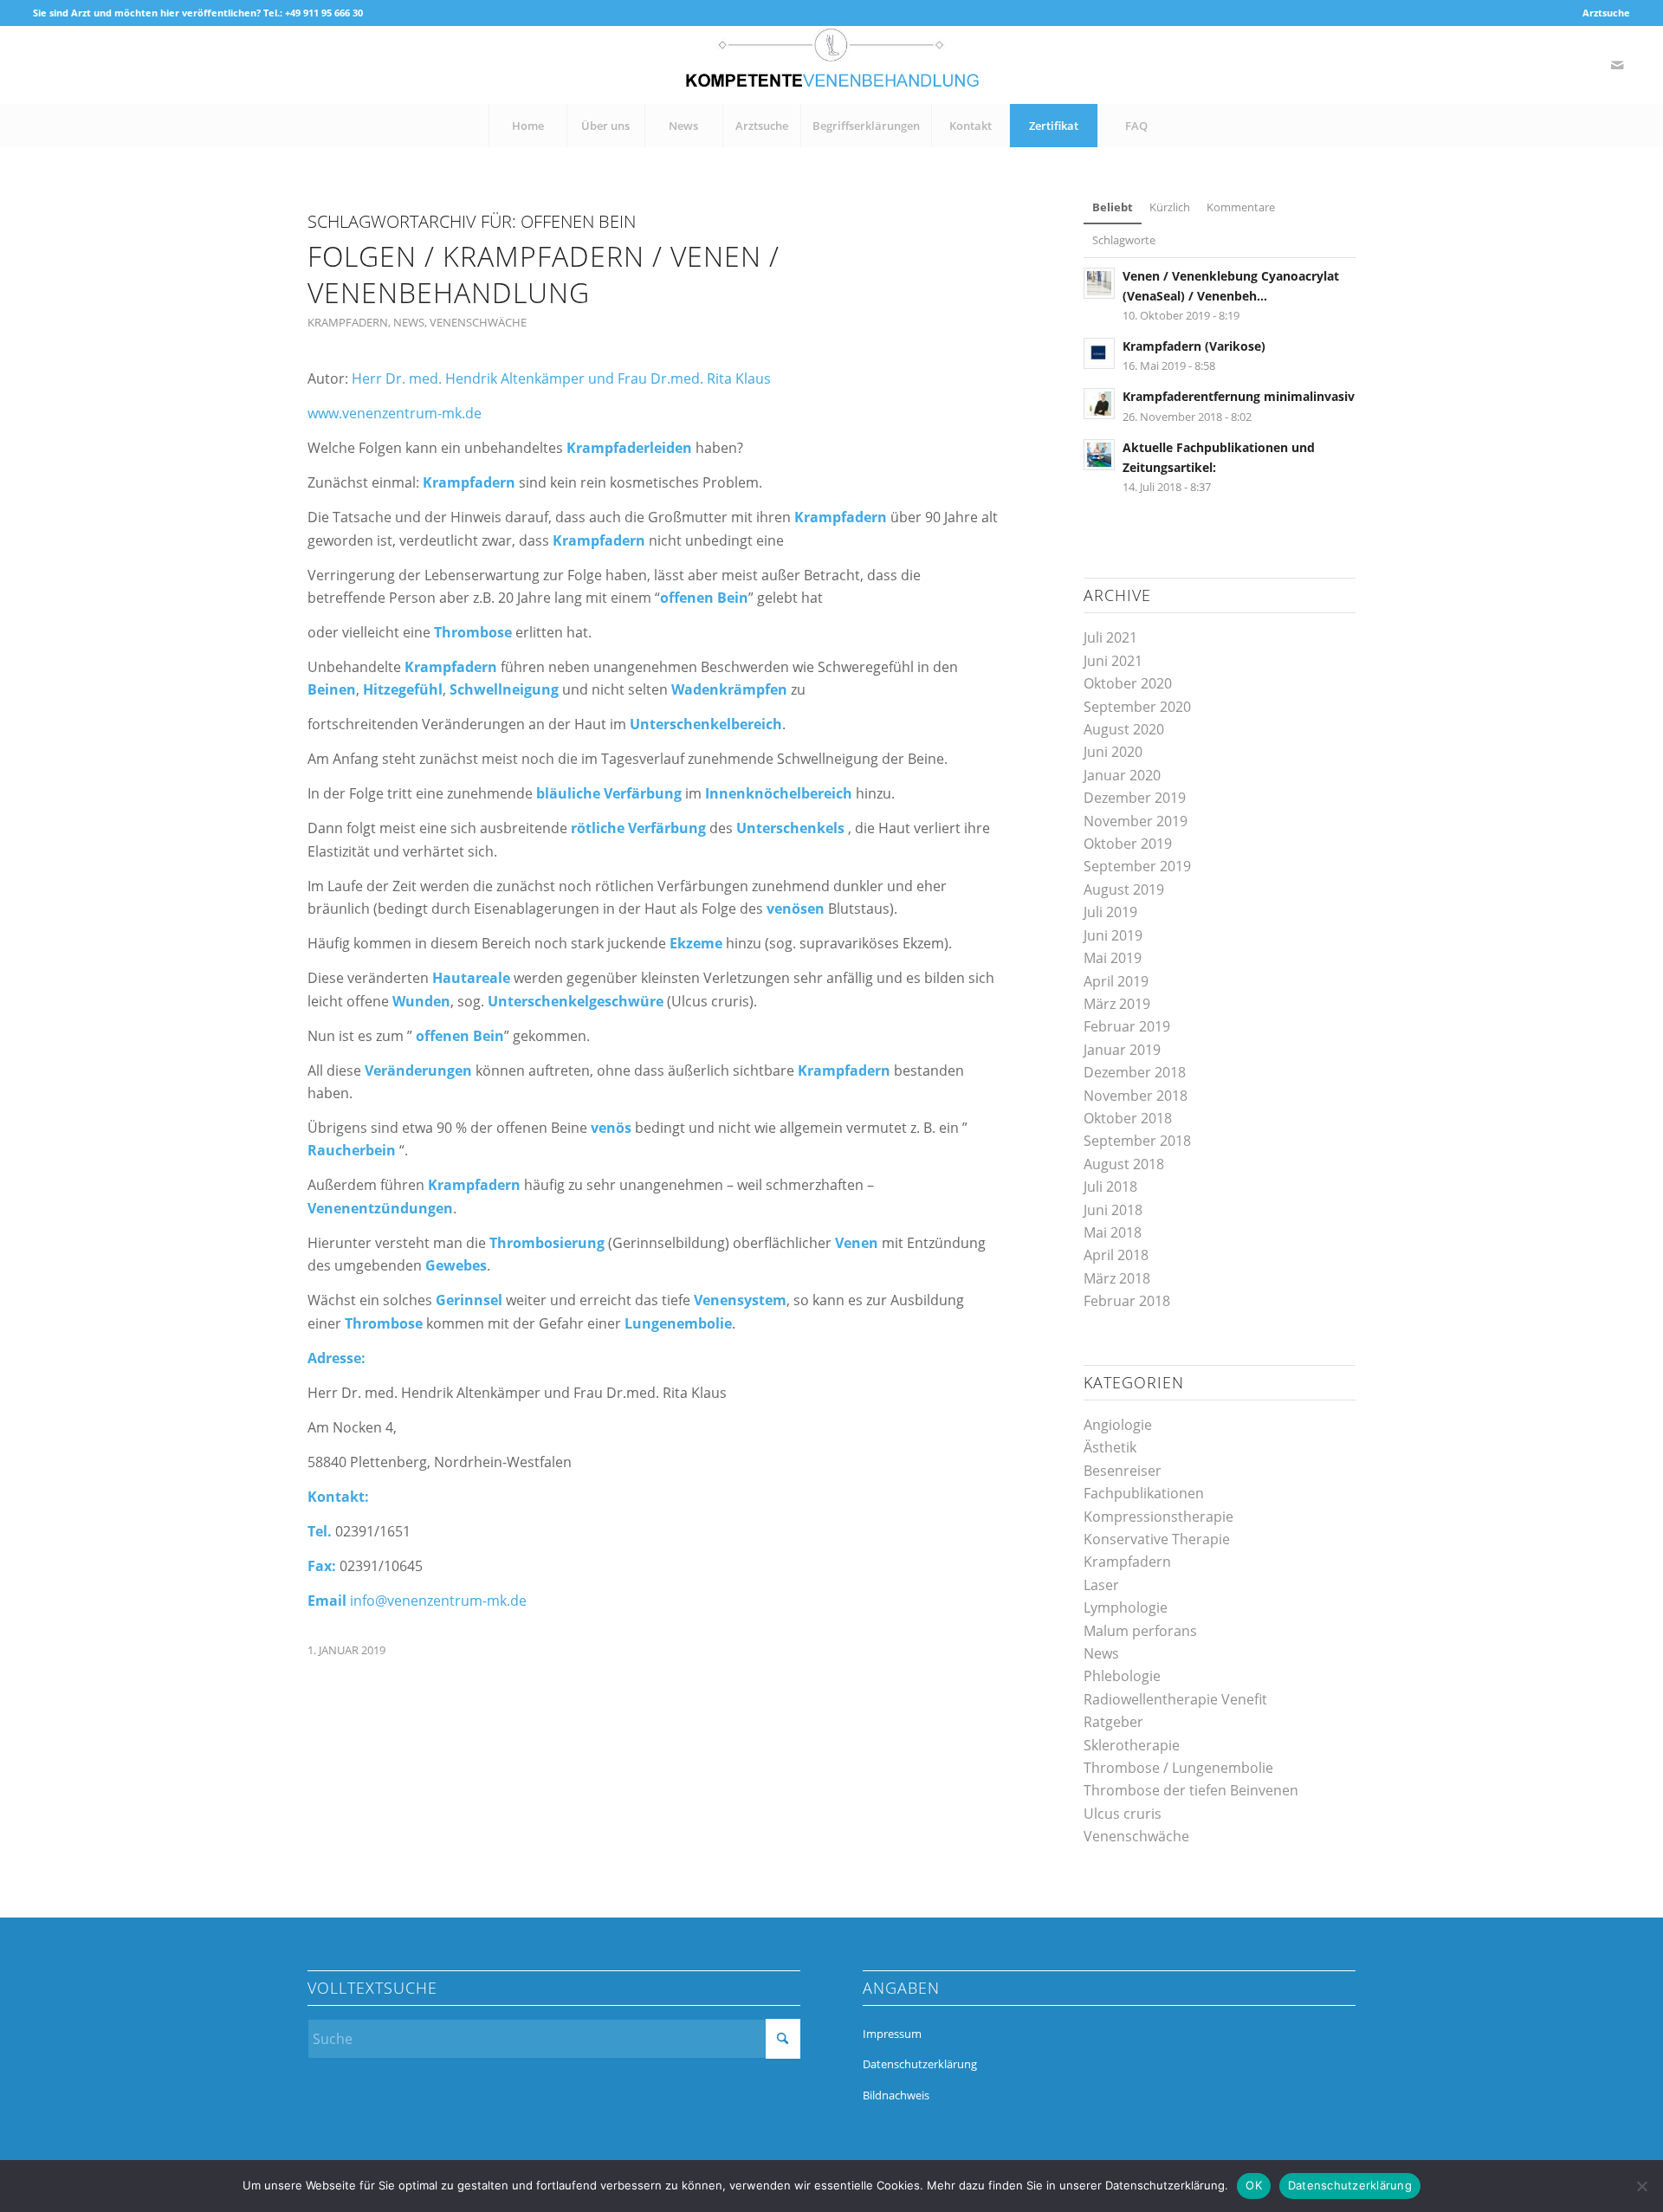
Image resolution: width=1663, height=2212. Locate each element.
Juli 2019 (1110, 912)
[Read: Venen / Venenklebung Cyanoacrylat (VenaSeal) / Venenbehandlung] (1099, 283)
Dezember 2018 (1135, 1072)
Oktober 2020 (1128, 683)
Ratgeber (1113, 1722)
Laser (1101, 1585)
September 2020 (1137, 707)
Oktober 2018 (1128, 1118)
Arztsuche (1606, 13)
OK (1254, 2185)
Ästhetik (1110, 1447)
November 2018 (1136, 1096)
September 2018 (1137, 1141)
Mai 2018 (1113, 1232)
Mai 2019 (1113, 958)
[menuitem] (1602, 13)
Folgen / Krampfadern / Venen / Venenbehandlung (544, 274)
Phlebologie (1122, 1676)
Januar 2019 (1122, 1050)
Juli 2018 (1110, 1187)
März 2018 (1117, 1278)
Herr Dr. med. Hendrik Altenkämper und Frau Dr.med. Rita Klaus (561, 378)
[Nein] (1641, 2186)
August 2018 (1124, 1164)
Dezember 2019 (1135, 798)
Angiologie (1118, 1425)
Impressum (892, 2034)
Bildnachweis (896, 2095)
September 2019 (1137, 866)
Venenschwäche (478, 322)
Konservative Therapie (1157, 1539)
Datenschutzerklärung (920, 2064)
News (409, 322)
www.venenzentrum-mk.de (395, 413)
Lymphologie (1126, 1607)
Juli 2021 (1110, 637)
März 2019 (1117, 1004)
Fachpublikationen (1144, 1493)
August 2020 (1124, 729)
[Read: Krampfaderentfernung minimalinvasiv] (1099, 404)
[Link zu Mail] (1617, 65)
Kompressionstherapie (1158, 1517)
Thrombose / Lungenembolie (1178, 1768)
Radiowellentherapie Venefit (1175, 1699)
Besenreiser (1123, 1471)
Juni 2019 (1113, 935)
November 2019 (1136, 821)
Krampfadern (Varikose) (1194, 346)
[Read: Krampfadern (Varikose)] (1099, 353)
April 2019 (1116, 981)
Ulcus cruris (1123, 1814)
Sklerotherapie (1132, 1745)
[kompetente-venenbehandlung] (831, 65)
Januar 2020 (1122, 775)
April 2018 (1116, 1255)
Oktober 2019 (1128, 844)
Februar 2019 (1127, 1026)
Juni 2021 (1113, 661)
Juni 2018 (1113, 1210)
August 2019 (1124, 889)
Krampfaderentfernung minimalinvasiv (1239, 396)
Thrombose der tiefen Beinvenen (1191, 1790)
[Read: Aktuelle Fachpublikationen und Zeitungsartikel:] (1099, 455)
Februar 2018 (1127, 1301)
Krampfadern (348, 322)
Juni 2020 (1113, 752)
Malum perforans (1140, 1631)
